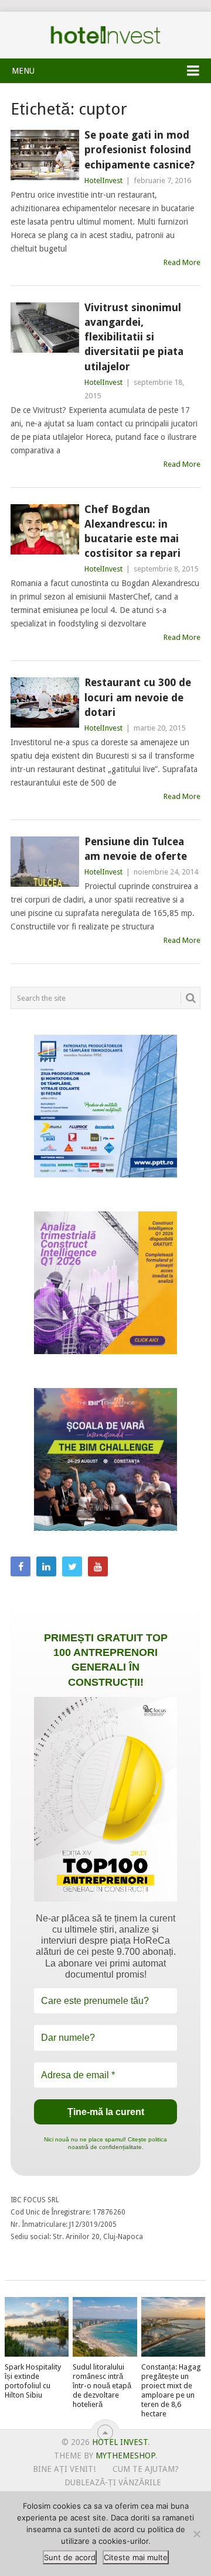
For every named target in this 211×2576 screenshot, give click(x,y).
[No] (196, 2534)
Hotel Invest (105, 35)
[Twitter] (72, 1566)
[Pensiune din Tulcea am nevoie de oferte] (45, 862)
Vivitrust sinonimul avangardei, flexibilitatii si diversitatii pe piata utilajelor (134, 337)
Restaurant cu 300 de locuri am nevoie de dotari (138, 697)
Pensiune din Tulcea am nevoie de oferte (136, 849)
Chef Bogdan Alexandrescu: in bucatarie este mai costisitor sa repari (132, 531)
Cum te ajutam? (146, 2469)
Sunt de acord (70, 2557)
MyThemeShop (125, 2456)
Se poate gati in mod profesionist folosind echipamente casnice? (139, 149)
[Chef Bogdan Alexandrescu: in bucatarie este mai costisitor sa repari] (45, 529)
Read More (182, 262)
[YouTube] (98, 1566)
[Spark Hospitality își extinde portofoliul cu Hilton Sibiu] (37, 2327)
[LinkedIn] (46, 1566)
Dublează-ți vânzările (113, 2482)
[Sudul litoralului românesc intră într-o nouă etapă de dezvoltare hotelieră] (105, 2327)
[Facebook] (21, 1566)
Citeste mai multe (136, 2557)
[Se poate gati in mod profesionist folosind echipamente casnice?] (45, 155)
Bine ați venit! (64, 2469)
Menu (23, 71)
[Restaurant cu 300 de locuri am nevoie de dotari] (45, 702)
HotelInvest (103, 180)
